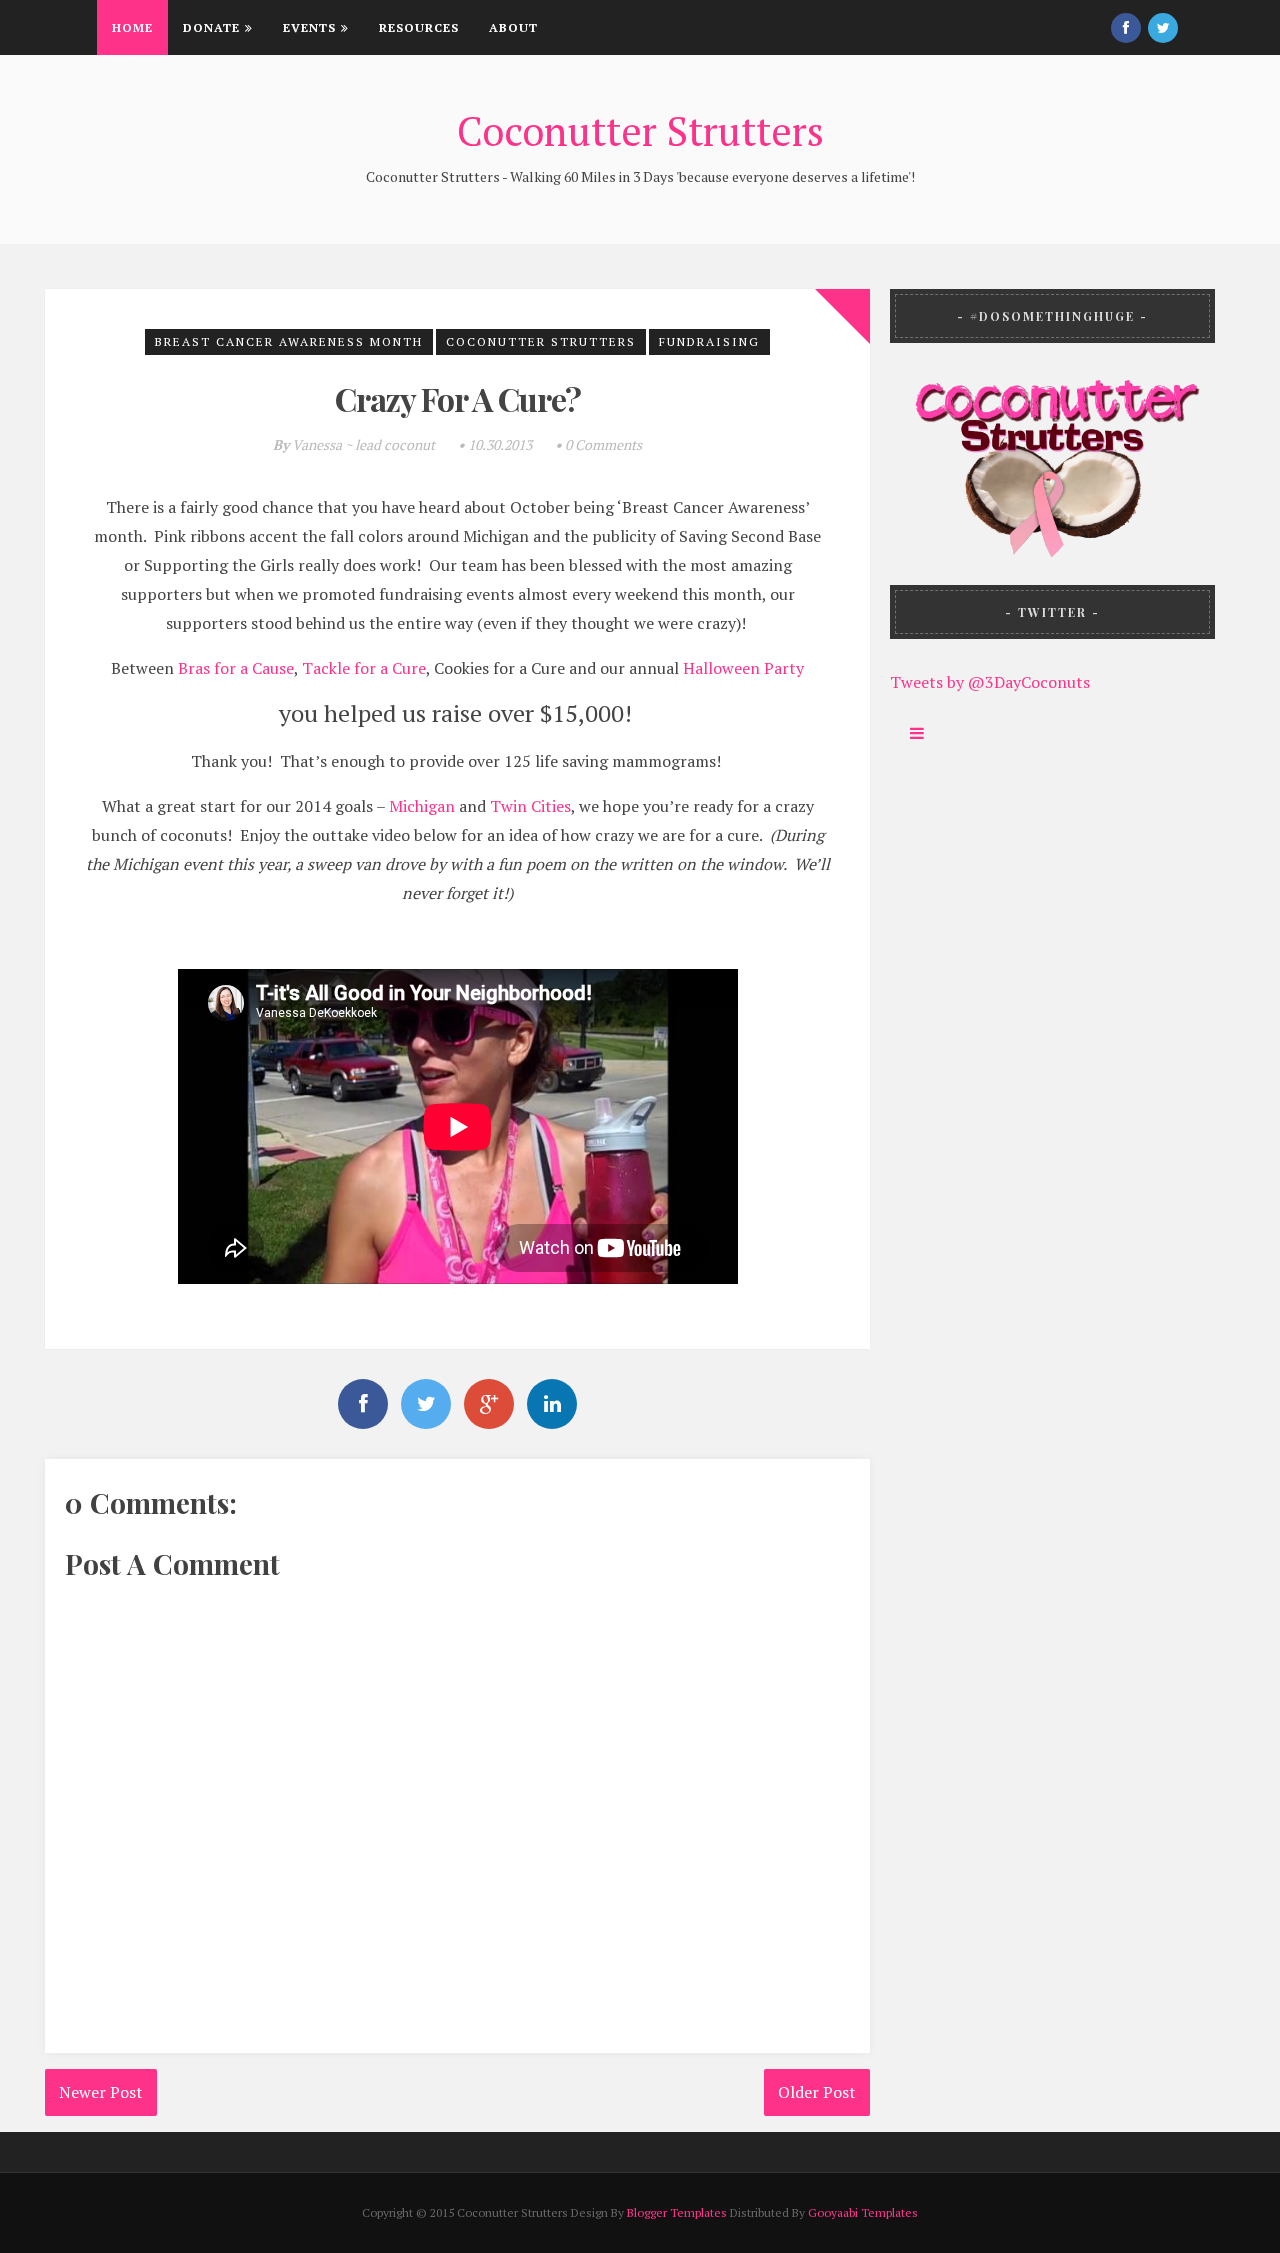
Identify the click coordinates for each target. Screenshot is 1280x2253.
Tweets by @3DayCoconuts (990, 682)
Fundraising (709, 341)
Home (132, 27)
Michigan (422, 806)
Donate (211, 27)
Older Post (817, 2092)
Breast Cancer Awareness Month (289, 341)
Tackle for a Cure (364, 668)
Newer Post (101, 2092)
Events (309, 27)
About (513, 27)
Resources (419, 27)
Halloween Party (743, 668)
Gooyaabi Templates (863, 2212)
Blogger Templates (677, 2212)
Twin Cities (530, 806)
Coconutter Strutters (640, 130)
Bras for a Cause (236, 668)
